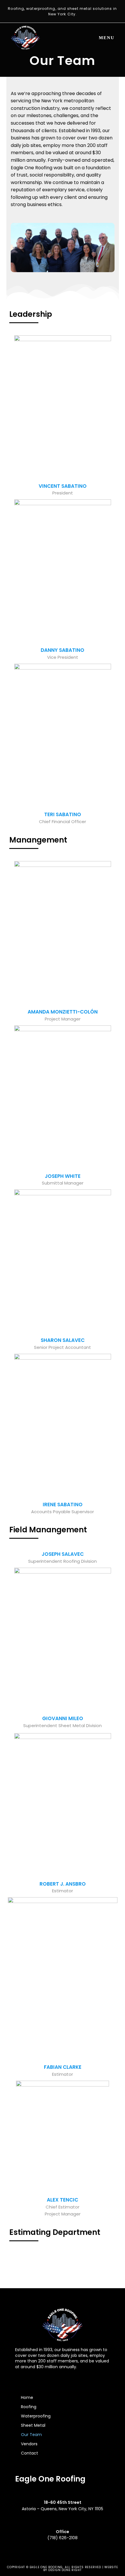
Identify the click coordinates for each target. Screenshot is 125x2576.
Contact (30, 2453)
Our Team (31, 2435)
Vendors (29, 2444)
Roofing (29, 2407)
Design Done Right (65, 2570)
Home (27, 2397)
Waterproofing (36, 2416)
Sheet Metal (33, 2425)
